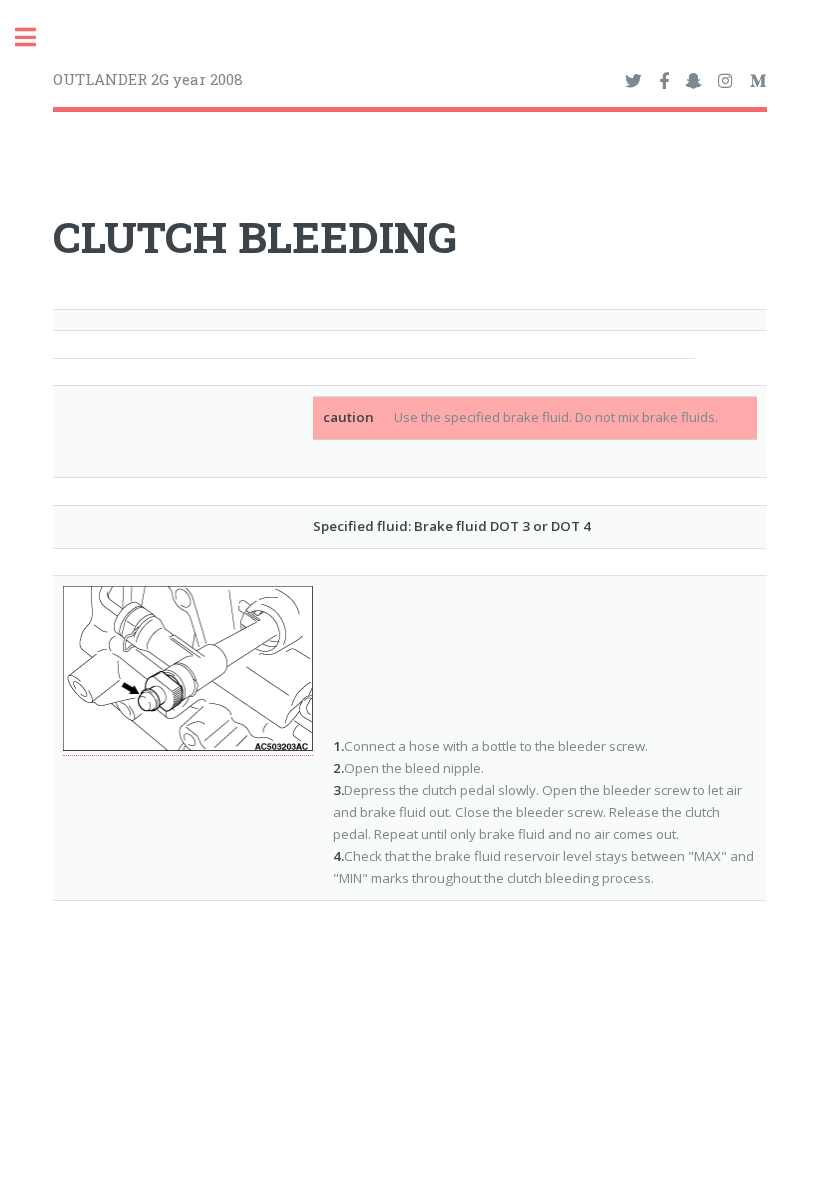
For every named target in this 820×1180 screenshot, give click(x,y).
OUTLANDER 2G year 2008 (148, 79)
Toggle (36, 37)
